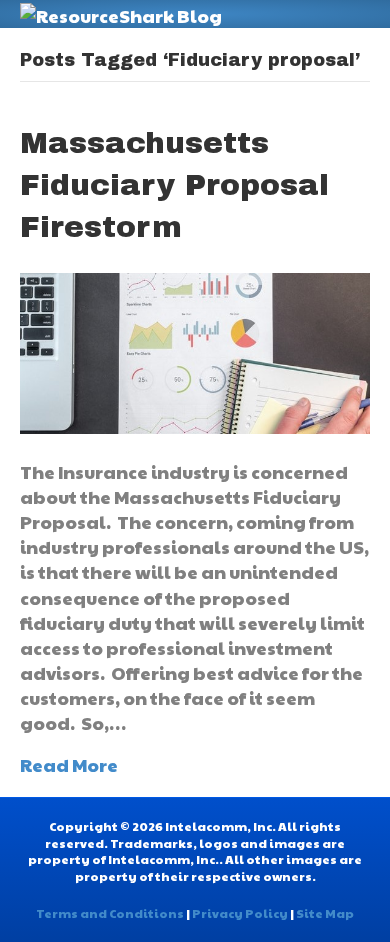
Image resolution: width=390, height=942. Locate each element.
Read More (69, 764)
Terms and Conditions (110, 913)
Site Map (325, 913)
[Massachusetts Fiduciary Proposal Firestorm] (195, 350)
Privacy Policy (240, 913)
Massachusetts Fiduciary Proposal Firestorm (174, 185)
